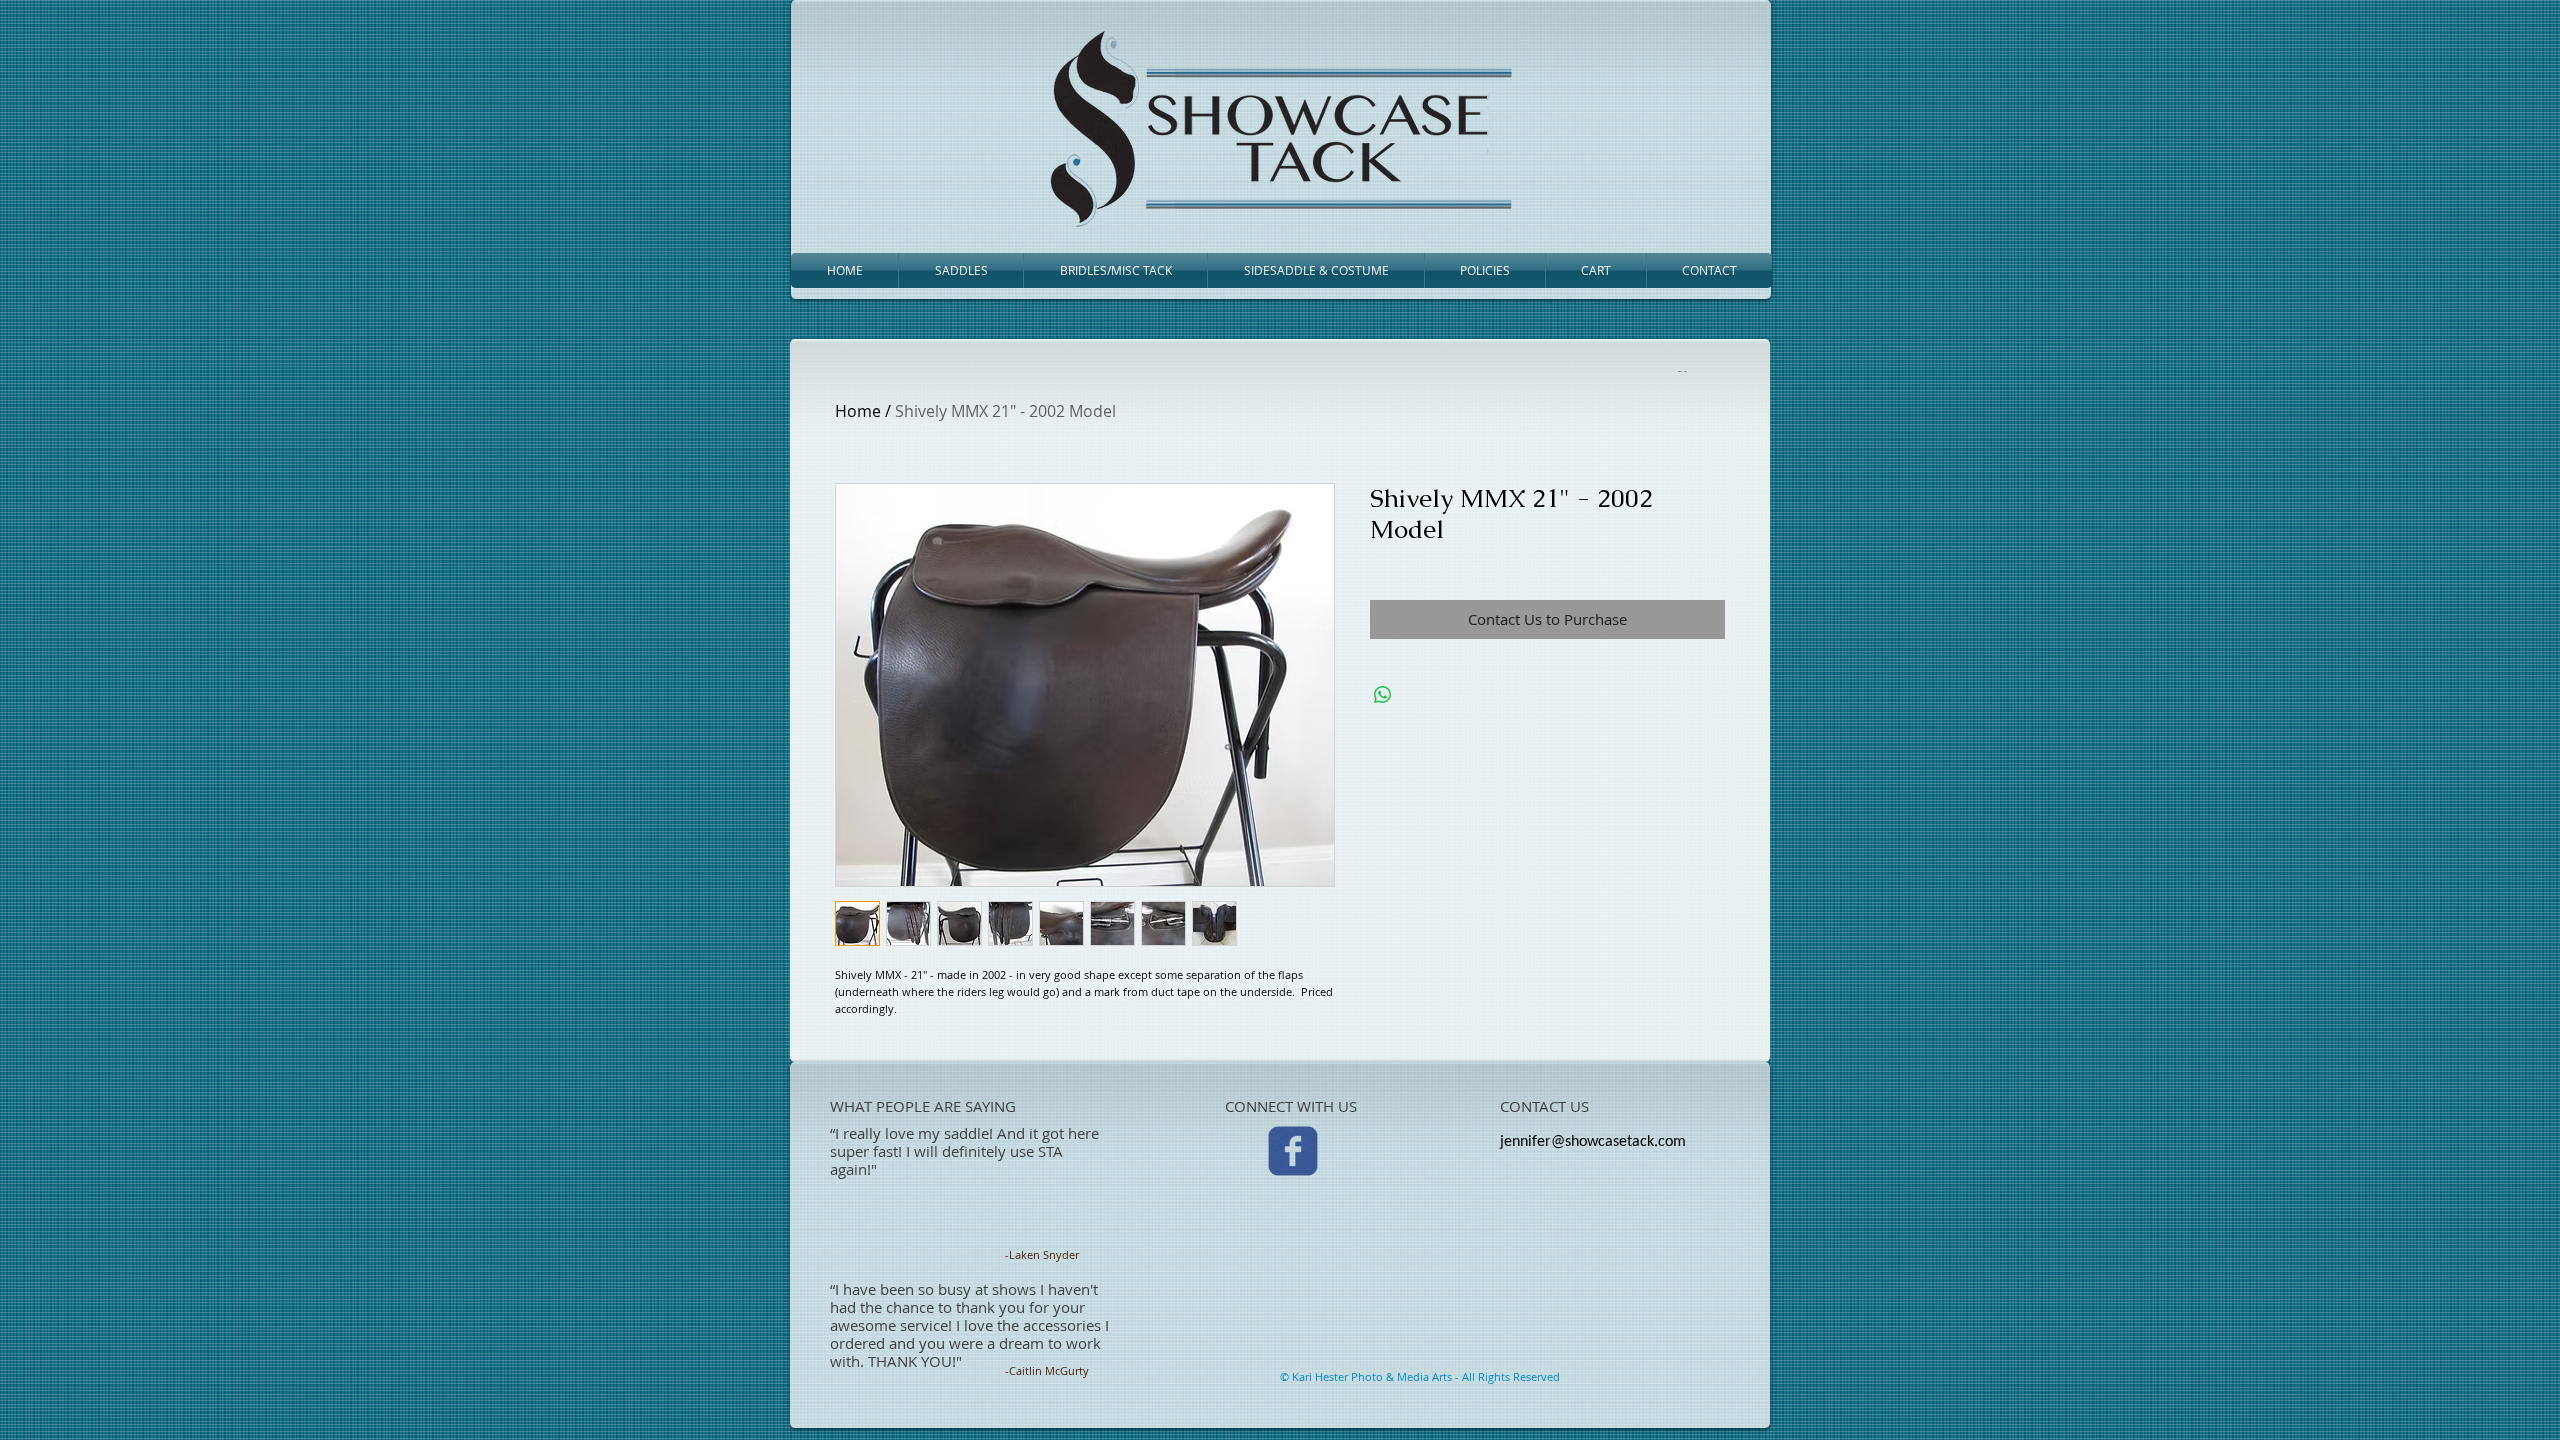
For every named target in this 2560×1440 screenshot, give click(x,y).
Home (858, 411)
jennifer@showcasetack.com (1593, 1142)
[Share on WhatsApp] (1383, 695)
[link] (1681, 371)
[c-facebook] (1293, 1151)
